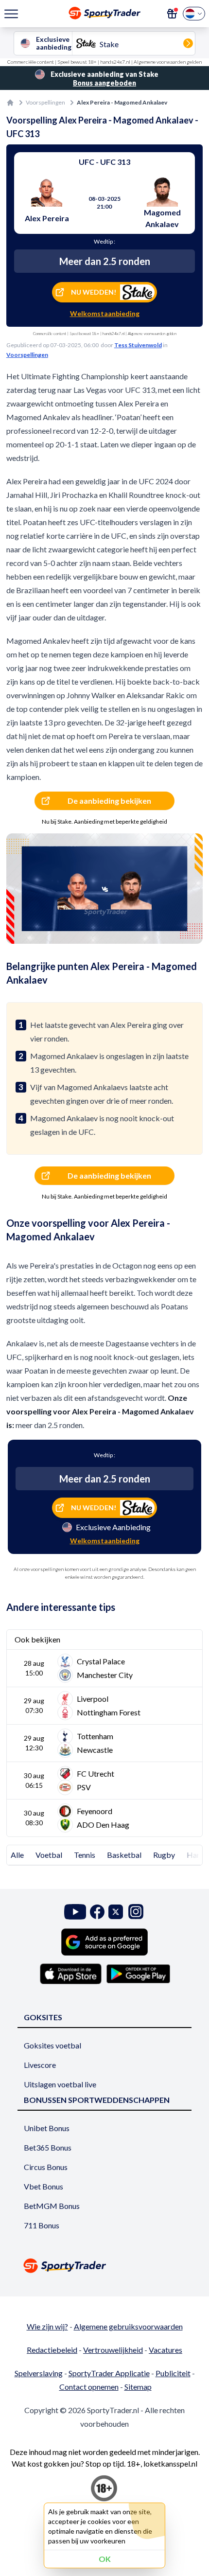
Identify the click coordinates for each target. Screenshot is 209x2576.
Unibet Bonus (47, 2128)
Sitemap (138, 2387)
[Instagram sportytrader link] (136, 1912)
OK (105, 2559)
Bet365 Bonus (48, 2147)
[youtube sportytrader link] (75, 1912)
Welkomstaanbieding (105, 313)
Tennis (85, 1855)
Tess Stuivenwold (138, 345)
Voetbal (49, 1855)
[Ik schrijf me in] (172, 14)
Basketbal (124, 1855)
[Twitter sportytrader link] (116, 1912)
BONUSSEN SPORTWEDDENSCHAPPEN (97, 2100)
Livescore (40, 2065)
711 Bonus (42, 2225)
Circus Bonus (46, 2167)
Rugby (164, 1855)
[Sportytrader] (10, 103)
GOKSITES (43, 2017)
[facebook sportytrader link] (97, 1912)
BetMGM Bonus (52, 2206)
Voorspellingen (45, 102)
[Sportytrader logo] (104, 2266)
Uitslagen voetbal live (60, 2084)
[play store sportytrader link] (138, 1974)
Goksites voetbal (52, 2045)
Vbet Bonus (44, 2186)
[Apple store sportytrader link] (71, 1974)
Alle (17, 1855)
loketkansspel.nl (170, 2463)
